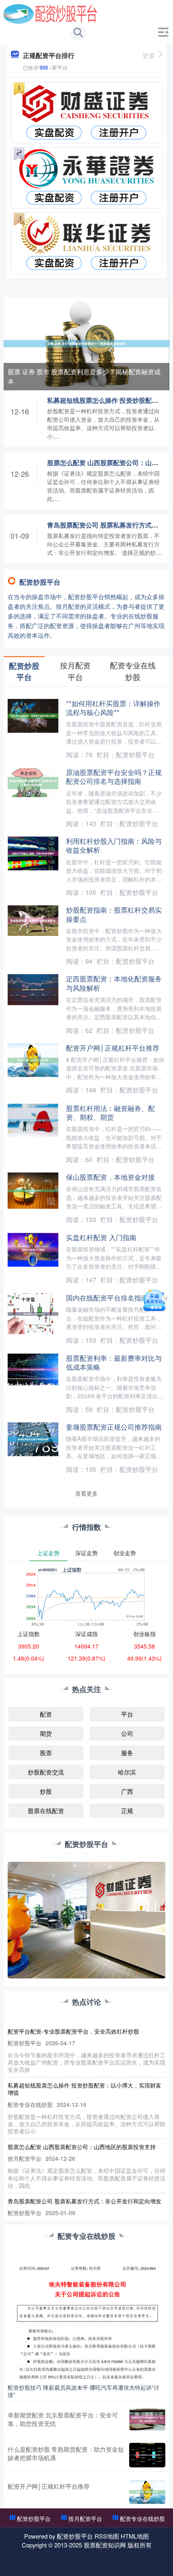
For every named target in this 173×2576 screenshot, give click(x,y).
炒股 (46, 1791)
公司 (127, 1733)
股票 (46, 1753)
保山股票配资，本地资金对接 (110, 1177)
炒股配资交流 (46, 1772)
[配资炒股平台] (50, 13)
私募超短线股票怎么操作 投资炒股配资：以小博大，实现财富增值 (84, 2089)
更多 (149, 55)
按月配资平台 (85, 2518)
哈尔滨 (127, 1772)
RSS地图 (107, 2536)
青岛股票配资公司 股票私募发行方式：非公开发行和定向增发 (84, 2201)
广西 (127, 1791)
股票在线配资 (46, 1810)
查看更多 (86, 1493)
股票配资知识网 (105, 2545)
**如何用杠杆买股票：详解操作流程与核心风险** (113, 708)
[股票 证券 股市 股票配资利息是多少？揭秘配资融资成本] (87, 343)
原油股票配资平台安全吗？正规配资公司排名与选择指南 (114, 776)
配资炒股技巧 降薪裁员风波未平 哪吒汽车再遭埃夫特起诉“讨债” (83, 2391)
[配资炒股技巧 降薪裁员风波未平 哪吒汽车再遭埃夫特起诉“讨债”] (87, 2316)
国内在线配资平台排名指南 (107, 1297)
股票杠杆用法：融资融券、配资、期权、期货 (110, 1112)
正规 (127, 1810)
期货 (46, 1733)
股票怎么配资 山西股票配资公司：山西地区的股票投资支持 (82, 2147)
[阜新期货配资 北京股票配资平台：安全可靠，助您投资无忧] (147, 2419)
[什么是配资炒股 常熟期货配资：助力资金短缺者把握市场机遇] (147, 2455)
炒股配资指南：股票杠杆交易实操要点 (114, 914)
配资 (46, 1714)
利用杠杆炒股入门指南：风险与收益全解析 (114, 845)
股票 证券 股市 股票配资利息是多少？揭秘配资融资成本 (84, 376)
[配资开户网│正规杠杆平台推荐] (147, 2492)
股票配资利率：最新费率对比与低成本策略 (114, 1362)
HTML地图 (135, 2536)
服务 (127, 1753)
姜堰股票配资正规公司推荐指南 (114, 1427)
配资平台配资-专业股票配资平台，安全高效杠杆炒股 (73, 2031)
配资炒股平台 (34, 2518)
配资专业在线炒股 (142, 2518)
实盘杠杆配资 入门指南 (101, 1237)
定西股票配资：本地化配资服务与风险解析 (114, 983)
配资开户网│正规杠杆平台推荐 (113, 1048)
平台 (127, 1714)
